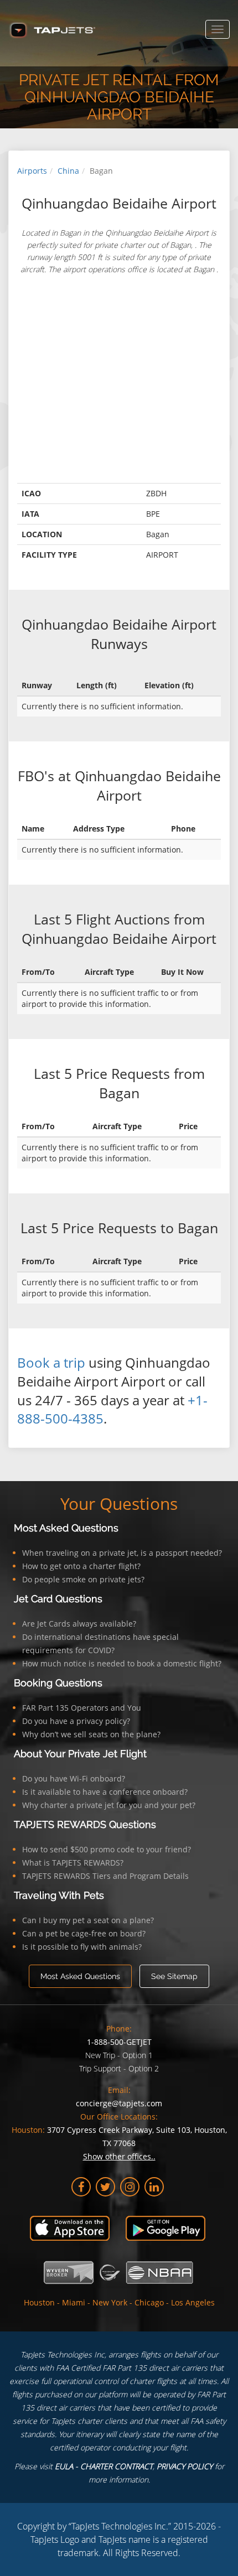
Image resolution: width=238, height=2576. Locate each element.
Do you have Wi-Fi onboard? (74, 1778)
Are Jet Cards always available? (79, 1624)
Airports (32, 171)
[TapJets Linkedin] (154, 2187)
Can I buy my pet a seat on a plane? (88, 1920)
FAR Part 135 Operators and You (82, 1708)
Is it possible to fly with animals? (82, 1947)
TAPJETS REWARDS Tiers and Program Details (105, 1876)
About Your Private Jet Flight (80, 1754)
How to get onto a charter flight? (81, 1566)
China (68, 171)
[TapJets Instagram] (130, 2187)
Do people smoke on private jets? (83, 1579)
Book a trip (51, 1362)
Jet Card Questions (58, 1599)
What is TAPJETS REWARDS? (73, 1863)
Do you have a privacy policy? (76, 1721)
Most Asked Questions (66, 1528)
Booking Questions (58, 1683)
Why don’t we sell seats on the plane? (91, 1734)
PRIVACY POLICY (185, 2466)
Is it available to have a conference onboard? (105, 1792)
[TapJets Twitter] (105, 2187)
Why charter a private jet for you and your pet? (109, 1805)
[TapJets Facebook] (81, 2187)
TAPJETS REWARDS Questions (85, 1824)
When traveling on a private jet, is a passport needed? (122, 1553)
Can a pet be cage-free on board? (84, 1933)
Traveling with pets (59, 1895)
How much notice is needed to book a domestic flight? (122, 1663)
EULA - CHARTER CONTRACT (104, 2466)
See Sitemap (174, 1976)
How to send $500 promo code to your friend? (107, 1849)
